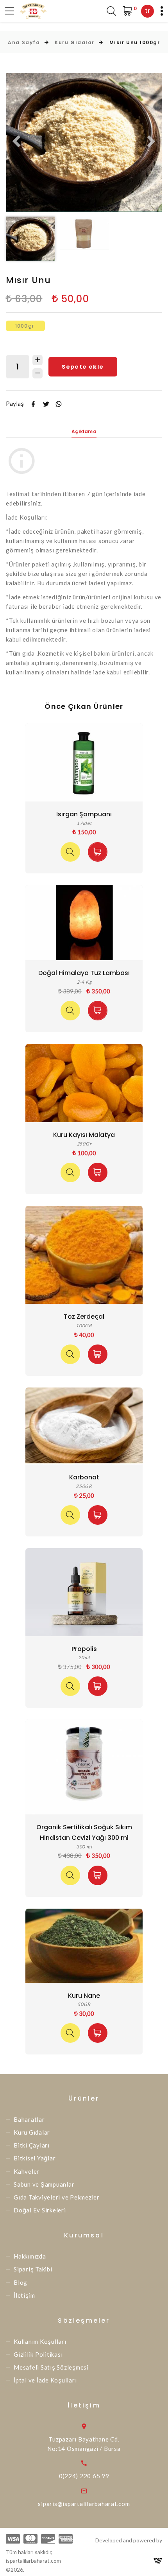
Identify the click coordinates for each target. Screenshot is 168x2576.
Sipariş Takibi (33, 2269)
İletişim (24, 2295)
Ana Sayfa (24, 42)
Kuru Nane (84, 1996)
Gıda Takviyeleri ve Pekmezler (57, 2197)
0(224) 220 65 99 (84, 2476)
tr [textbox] (147, 11)
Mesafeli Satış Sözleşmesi (51, 2367)
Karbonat (84, 1477)
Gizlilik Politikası (38, 2354)
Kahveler (27, 2171)
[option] (84, 142)
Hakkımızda (30, 2256)
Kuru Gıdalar (75, 42)
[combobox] (147, 11)
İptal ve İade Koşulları (45, 2380)
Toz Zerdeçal (84, 1317)
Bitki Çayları (32, 2145)
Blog (21, 2282)
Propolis (84, 1649)
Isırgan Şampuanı (84, 814)
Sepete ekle (83, 367)
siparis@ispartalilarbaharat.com (84, 2504)
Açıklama (84, 431)
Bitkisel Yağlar (35, 2158)
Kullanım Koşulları (40, 2341)
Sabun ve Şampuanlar (44, 2184)
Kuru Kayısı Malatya (84, 1135)
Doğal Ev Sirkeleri (40, 2210)
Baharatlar (29, 2119)
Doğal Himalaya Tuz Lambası (84, 973)
